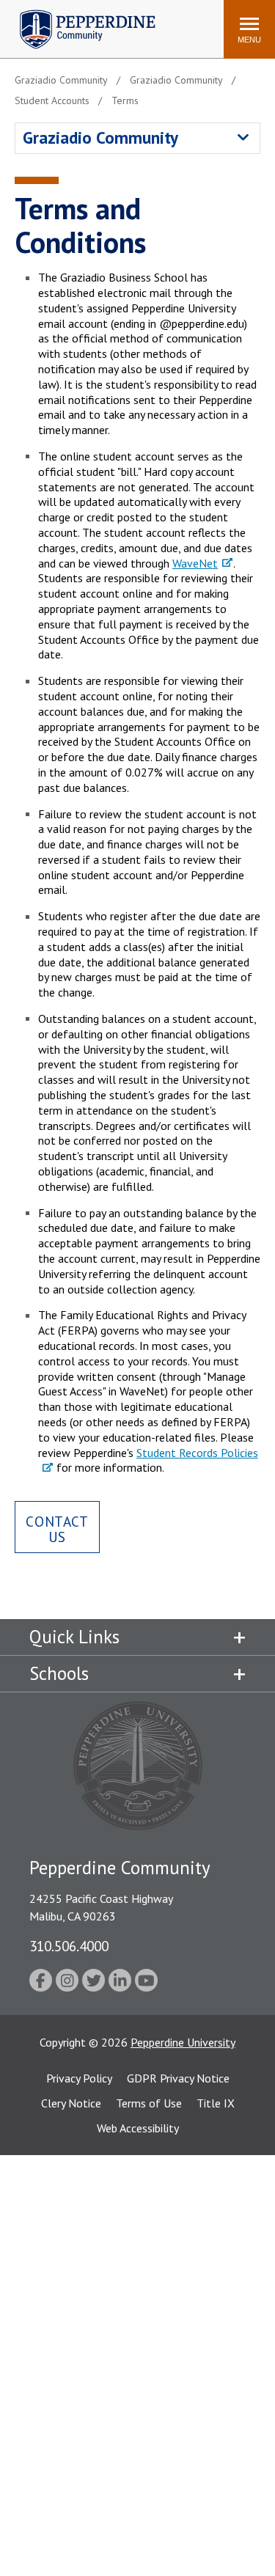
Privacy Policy (79, 2078)
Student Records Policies (197, 1453)
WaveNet (195, 563)
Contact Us (57, 1529)
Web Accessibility (138, 2128)
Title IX (216, 2103)
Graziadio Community (100, 137)
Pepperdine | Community (77, 14)
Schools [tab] (59, 1673)
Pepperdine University (183, 2042)
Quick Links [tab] (74, 1637)
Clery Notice (71, 2103)
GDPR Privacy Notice (178, 2078)
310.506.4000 (69, 1946)
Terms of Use (149, 2103)
